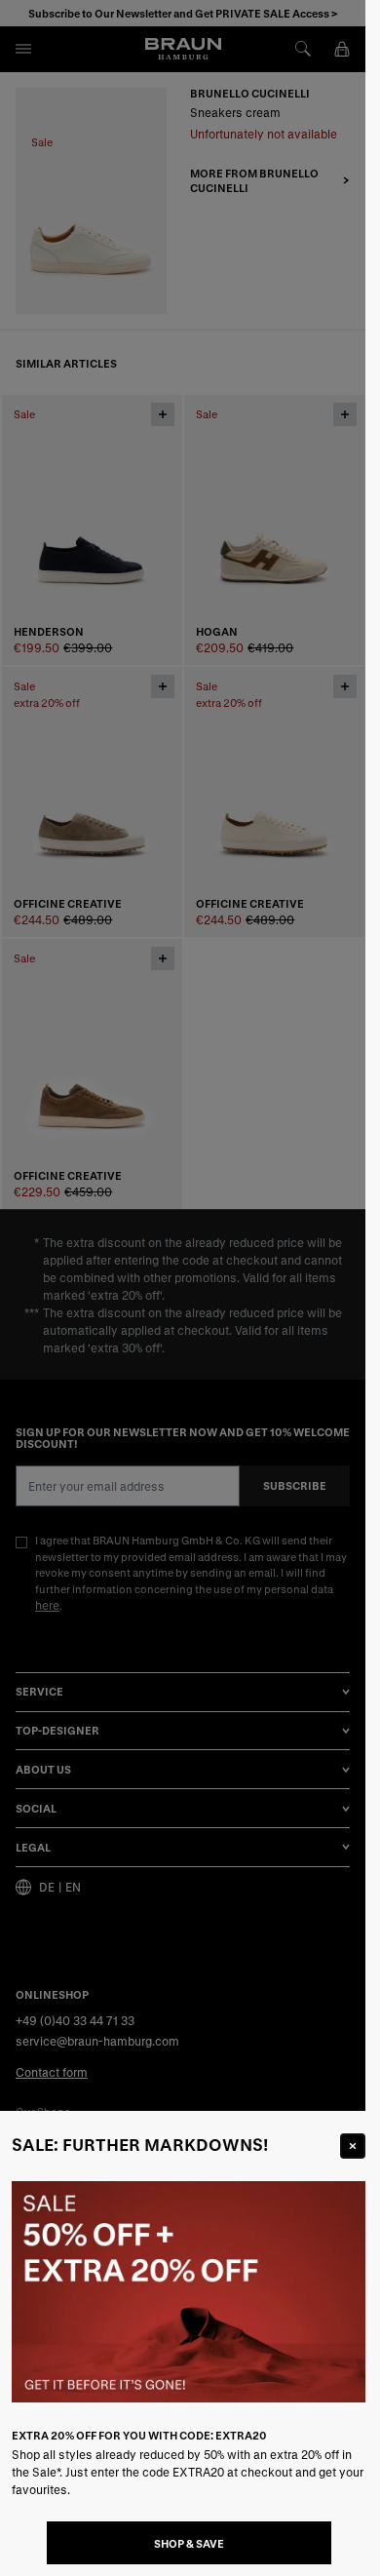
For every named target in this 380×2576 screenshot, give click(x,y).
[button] (183, 1288)
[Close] (353, 2146)
